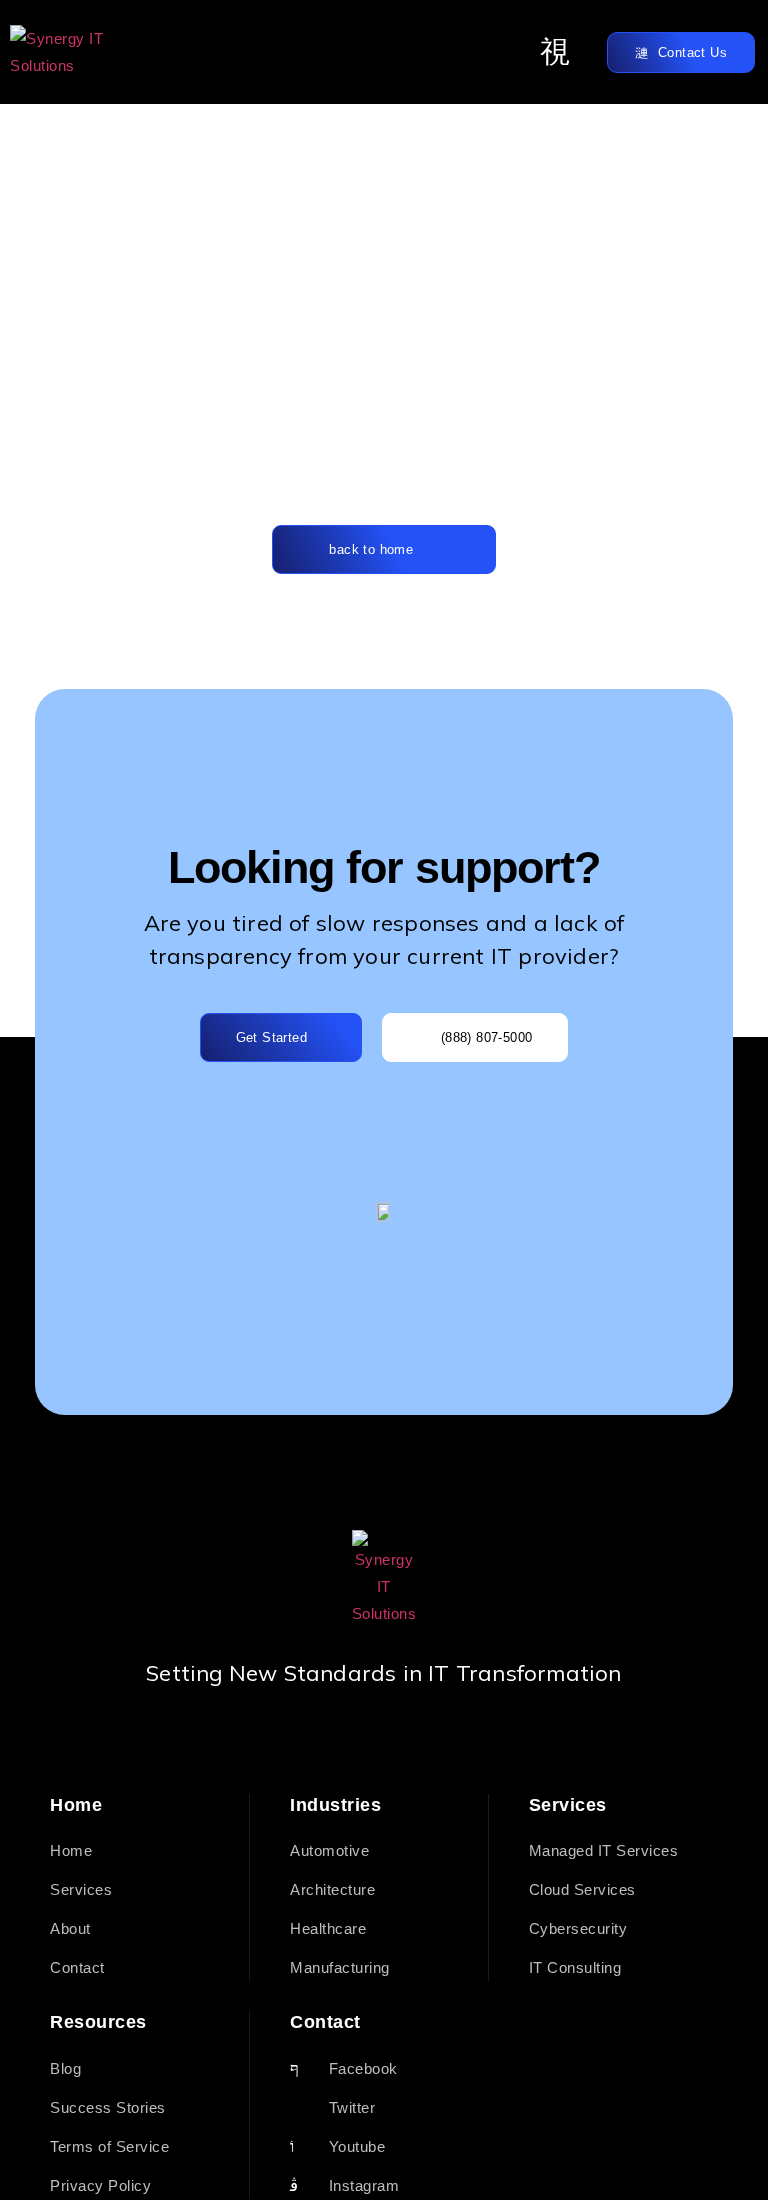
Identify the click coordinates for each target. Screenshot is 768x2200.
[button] (556, 52)
